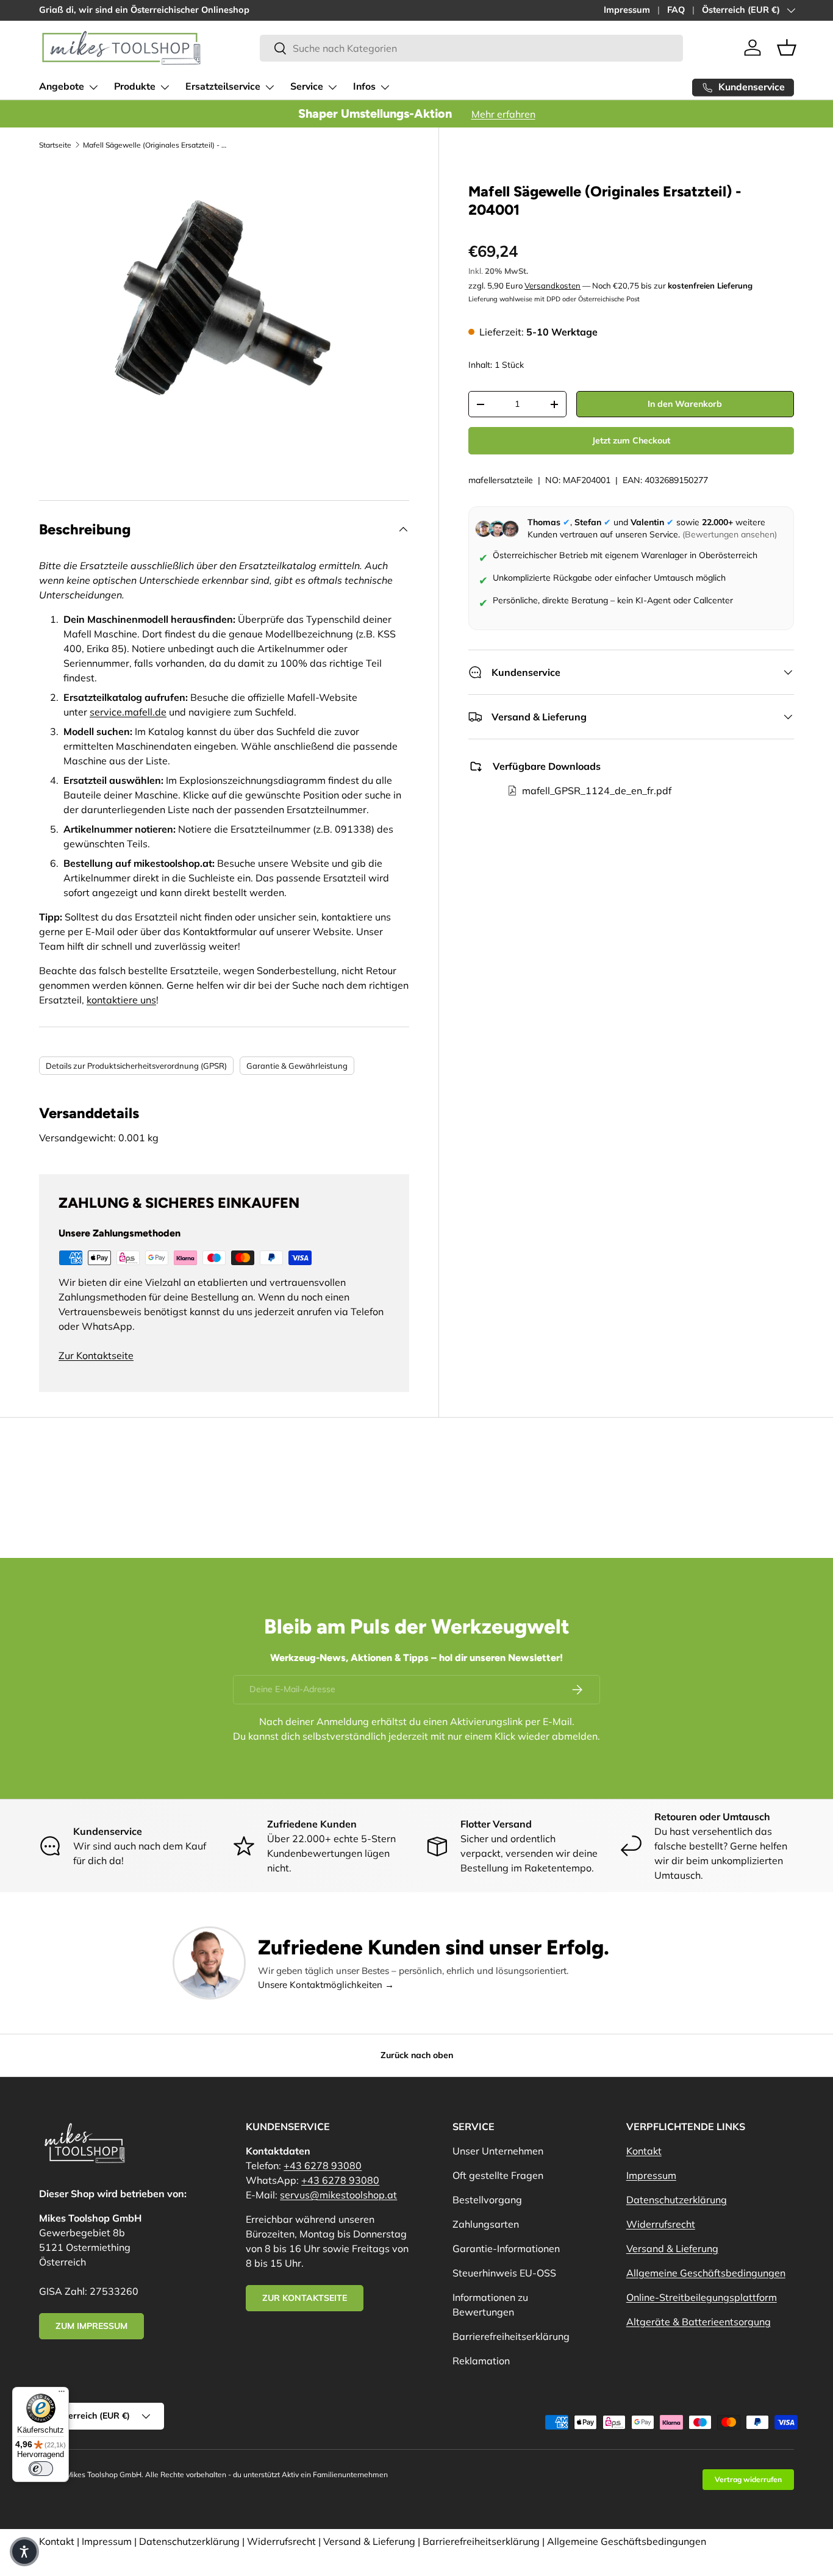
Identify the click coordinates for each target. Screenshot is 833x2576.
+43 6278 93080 (323, 2165)
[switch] (41, 2469)
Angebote (62, 87)
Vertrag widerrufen (748, 2479)
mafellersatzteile (501, 480)
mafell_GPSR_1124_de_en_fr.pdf (597, 791)
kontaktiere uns (121, 1000)
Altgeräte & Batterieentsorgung (699, 2322)
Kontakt (644, 2151)
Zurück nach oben (417, 2055)
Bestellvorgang (487, 2200)
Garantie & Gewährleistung (297, 1066)
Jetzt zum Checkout (631, 440)
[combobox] (471, 48)
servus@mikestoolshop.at (338, 2195)
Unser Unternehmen (498, 2151)
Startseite (55, 145)
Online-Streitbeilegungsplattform (702, 2297)
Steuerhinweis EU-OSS (504, 2273)
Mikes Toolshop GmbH (104, 2474)
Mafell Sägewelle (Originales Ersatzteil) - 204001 (156, 145)
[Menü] (62, 2394)
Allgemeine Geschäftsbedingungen (706, 2273)
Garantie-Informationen (506, 2248)
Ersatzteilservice (223, 87)
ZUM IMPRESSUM (91, 2326)
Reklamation (481, 2361)
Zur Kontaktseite (96, 1355)
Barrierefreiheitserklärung (511, 2336)
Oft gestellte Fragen (498, 2175)
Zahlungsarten (486, 2224)
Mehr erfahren (503, 114)
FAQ (676, 10)
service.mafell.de (128, 712)
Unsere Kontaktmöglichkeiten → (326, 1985)
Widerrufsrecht (661, 2224)
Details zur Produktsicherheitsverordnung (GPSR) (136, 1066)
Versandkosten (552, 285)
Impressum (627, 10)
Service (307, 87)
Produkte (135, 87)
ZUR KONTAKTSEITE (305, 2298)
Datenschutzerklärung (677, 2200)
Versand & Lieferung (672, 2248)
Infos (364, 87)
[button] (787, 48)
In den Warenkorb (685, 404)
